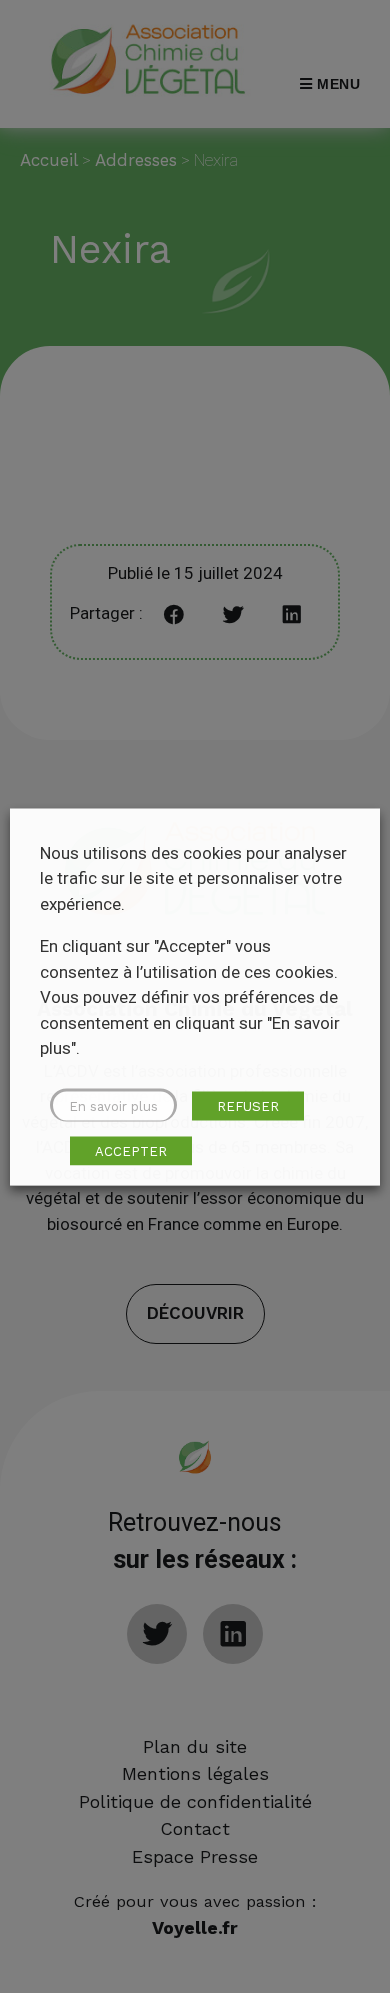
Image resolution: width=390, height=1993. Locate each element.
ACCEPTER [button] (131, 1150)
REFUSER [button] (248, 1105)
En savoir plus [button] (113, 1105)
